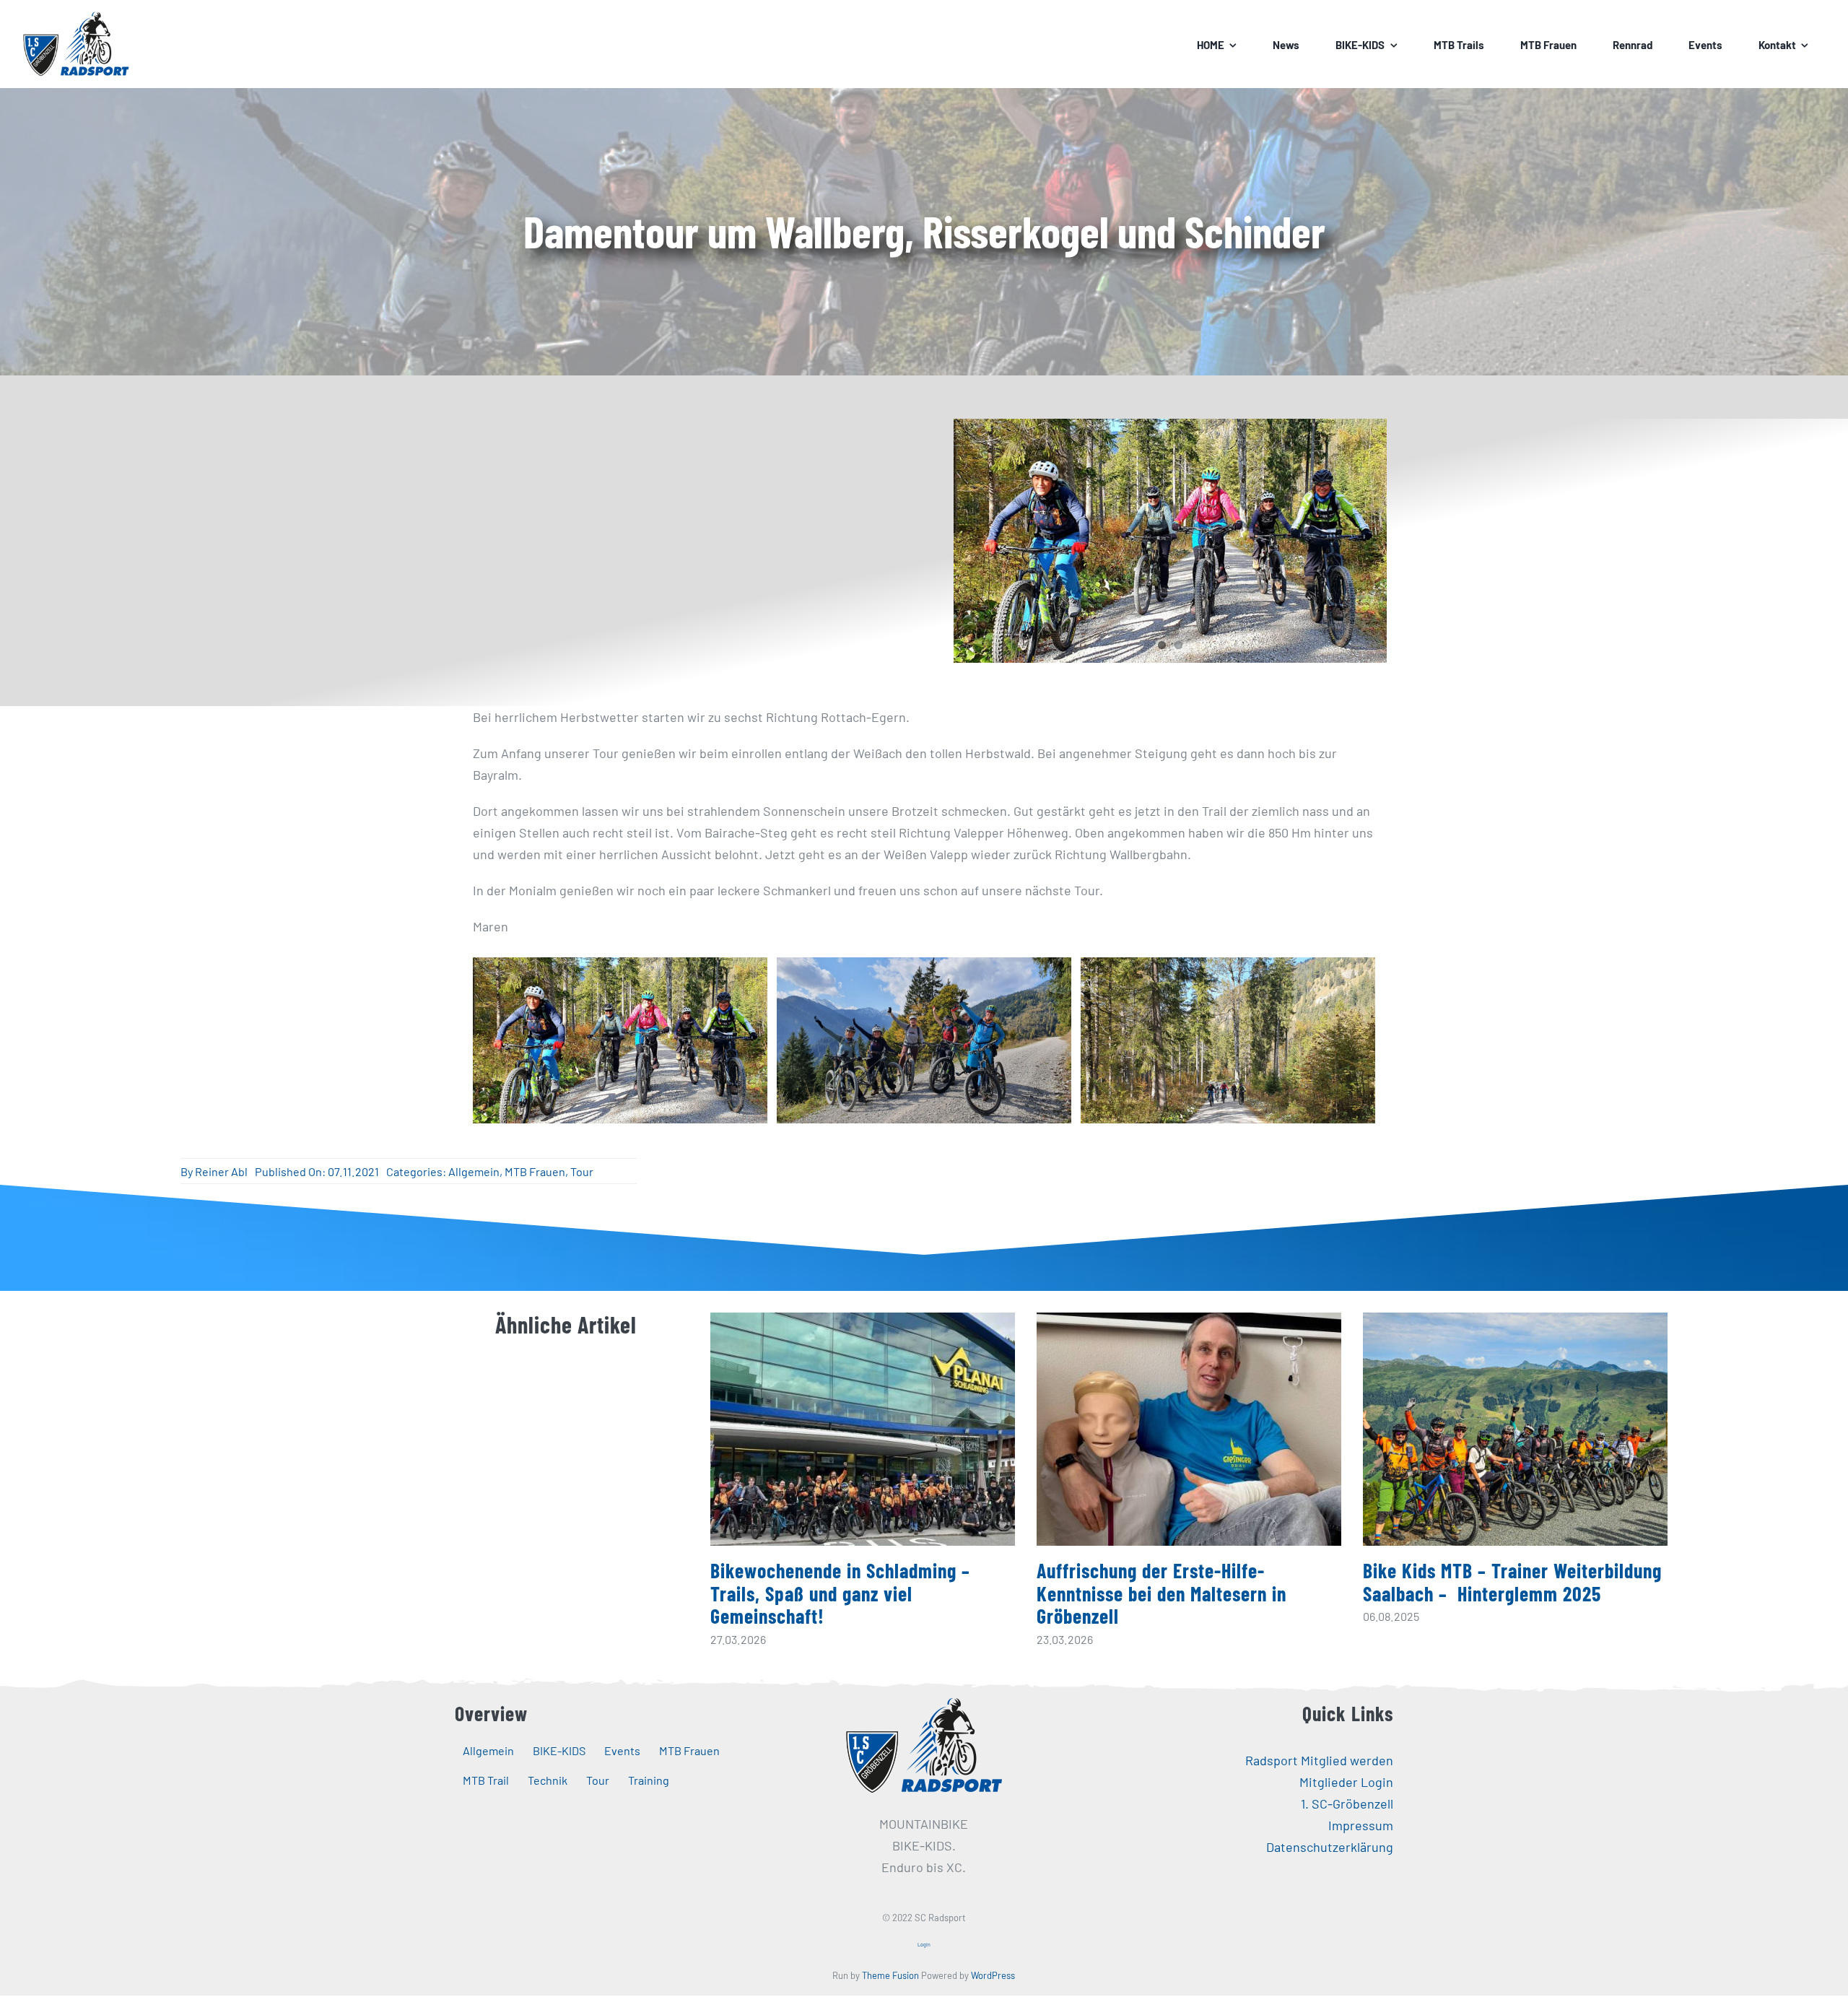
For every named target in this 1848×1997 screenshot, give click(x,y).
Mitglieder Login (1346, 1782)
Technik (548, 1780)
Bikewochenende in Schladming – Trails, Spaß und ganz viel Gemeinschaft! (840, 1593)
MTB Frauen (535, 1171)
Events (622, 1750)
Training (649, 1780)
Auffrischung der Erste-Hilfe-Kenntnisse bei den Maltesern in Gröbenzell (1161, 1593)
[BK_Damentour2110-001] (924, 1040)
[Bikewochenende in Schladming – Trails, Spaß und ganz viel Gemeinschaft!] (863, 1429)
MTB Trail (486, 1780)
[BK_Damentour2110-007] (1228, 1040)
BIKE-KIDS (559, 1750)
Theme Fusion (890, 1975)
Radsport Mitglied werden (1319, 1760)
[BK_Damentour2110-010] (620, 1040)
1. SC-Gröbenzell (1347, 1804)
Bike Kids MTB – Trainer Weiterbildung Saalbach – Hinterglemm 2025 (1512, 1582)
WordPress (993, 1975)
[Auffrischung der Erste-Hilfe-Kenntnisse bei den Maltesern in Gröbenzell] (1189, 1429)
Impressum (1361, 1825)
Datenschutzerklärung (1330, 1847)
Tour (582, 1171)
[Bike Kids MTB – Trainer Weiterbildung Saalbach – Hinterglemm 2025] (1515, 1429)
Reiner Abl (221, 1171)
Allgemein (474, 1171)
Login (924, 1944)
